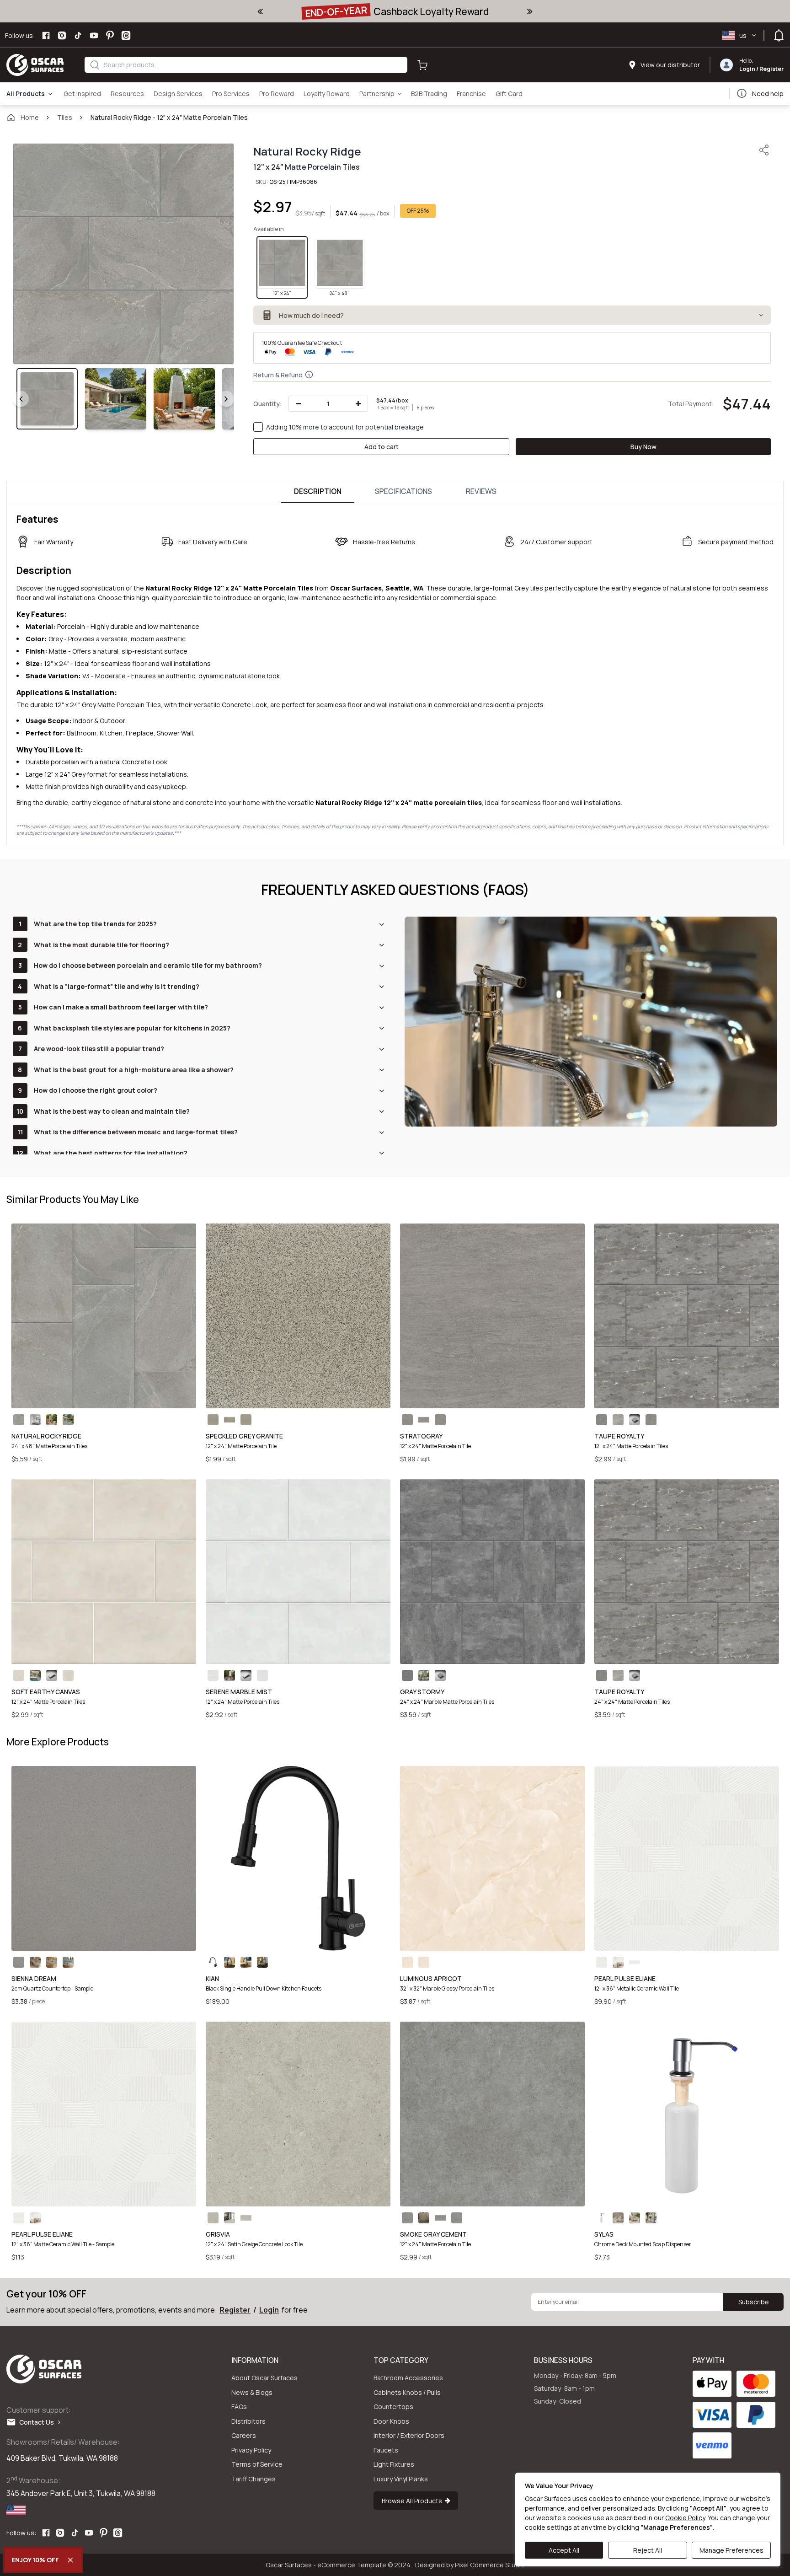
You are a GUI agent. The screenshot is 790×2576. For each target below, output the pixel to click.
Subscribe (754, 2302)
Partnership (377, 94)
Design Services (178, 94)
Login (747, 69)
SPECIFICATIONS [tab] (403, 491)
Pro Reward (277, 94)
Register (771, 69)
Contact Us (39, 2422)
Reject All (648, 2550)
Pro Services (231, 94)
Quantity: (268, 404)
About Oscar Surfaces (264, 2378)
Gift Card (509, 94)
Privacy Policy (251, 2450)
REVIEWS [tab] (481, 491)
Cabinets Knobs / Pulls (407, 2392)
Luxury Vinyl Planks (401, 2479)
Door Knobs (391, 2421)
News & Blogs (252, 2392)
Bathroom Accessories (408, 2378)
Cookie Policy (685, 2518)
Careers (244, 2435)
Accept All (564, 2550)
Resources (127, 94)
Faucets (386, 2450)
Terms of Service (257, 2464)
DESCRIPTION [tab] (318, 491)
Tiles (65, 117)
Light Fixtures (394, 2464)
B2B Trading (429, 94)
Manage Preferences (731, 2550)
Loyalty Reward (327, 94)
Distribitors (248, 2421)
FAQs (239, 2407)
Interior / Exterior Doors (409, 2435)
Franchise (471, 94)
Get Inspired (82, 94)
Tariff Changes (254, 2479)
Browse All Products (413, 2500)
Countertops (393, 2407)
